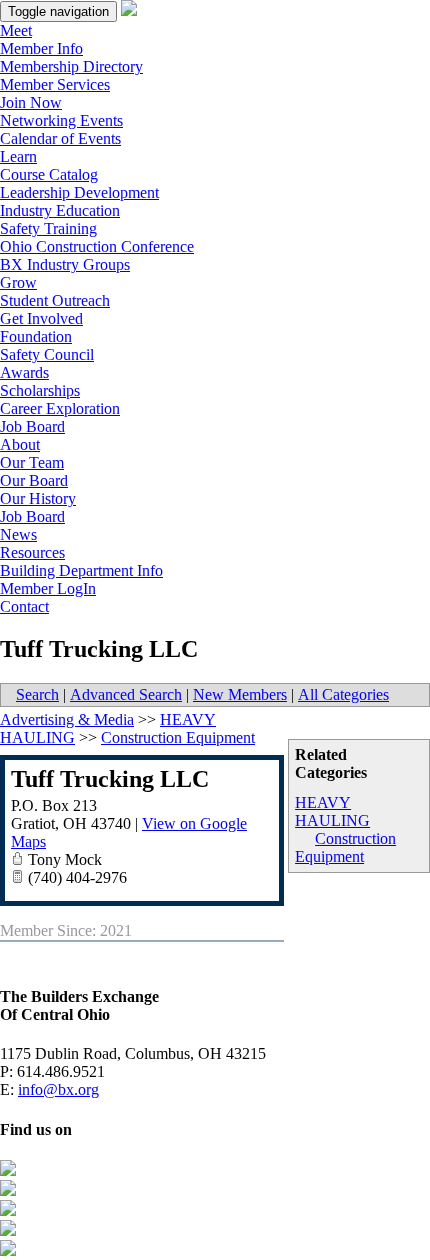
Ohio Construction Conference (97, 246)
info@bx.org (58, 1089)
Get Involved (41, 318)
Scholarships (40, 390)
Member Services (55, 84)
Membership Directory (71, 66)
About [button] (20, 444)
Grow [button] (18, 282)
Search (37, 694)
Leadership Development (79, 192)
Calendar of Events (60, 138)
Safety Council (47, 354)
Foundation (36, 336)
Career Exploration (60, 408)
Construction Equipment (345, 847)
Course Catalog (49, 174)
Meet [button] (16, 30)
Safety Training (48, 228)
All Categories (343, 694)
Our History (38, 498)
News (18, 534)
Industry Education (60, 210)
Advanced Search (126, 694)
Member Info (41, 48)
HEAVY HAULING (332, 811)
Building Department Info (81, 570)
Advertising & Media (67, 719)
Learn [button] (18, 156)
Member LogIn (48, 588)
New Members (240, 694)
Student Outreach (55, 300)
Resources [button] (32, 552)
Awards (24, 372)
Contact (24, 606)
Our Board (34, 480)
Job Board (32, 426)
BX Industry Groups (65, 264)
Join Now (31, 102)
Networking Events (61, 120)
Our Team (32, 462)
